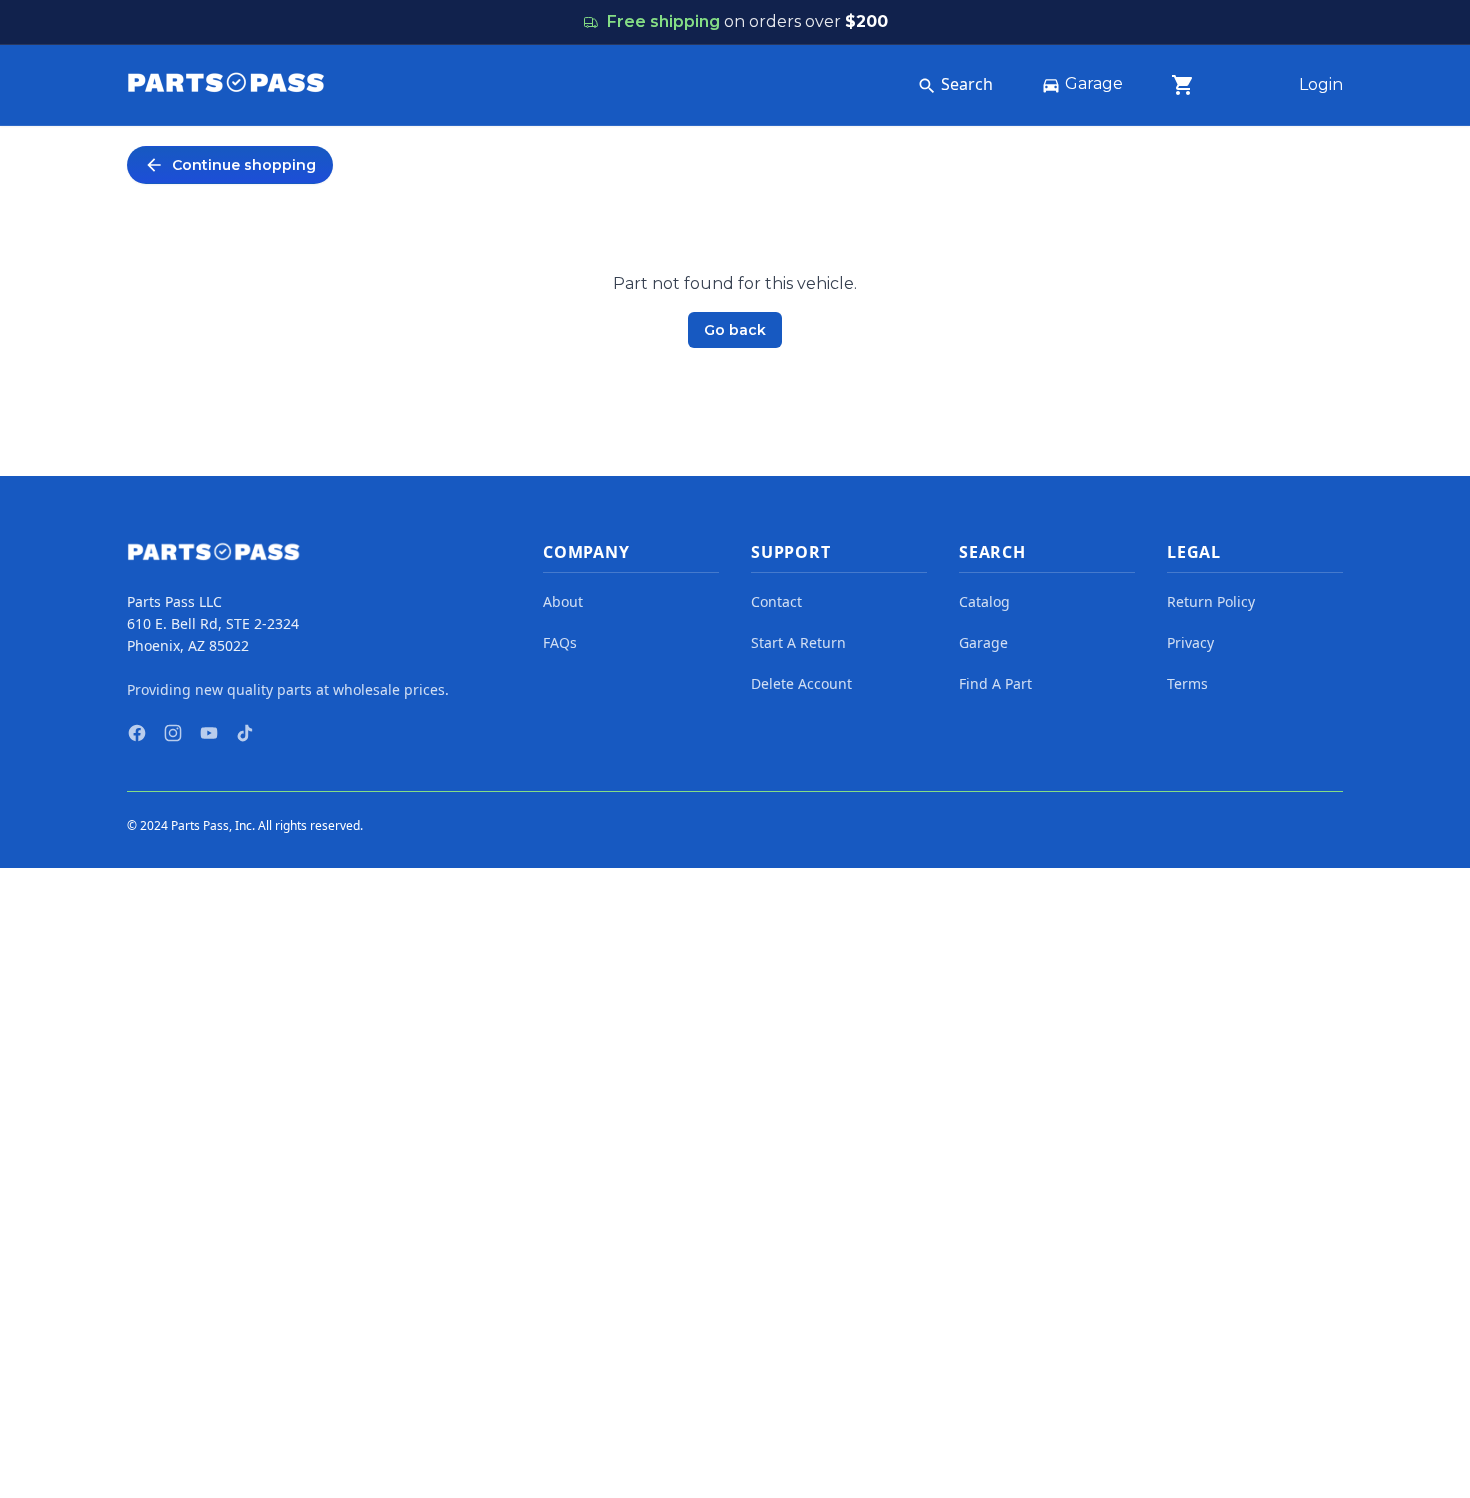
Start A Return (798, 642)
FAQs (560, 642)
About (563, 601)
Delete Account (801, 683)
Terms (1187, 683)
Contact (776, 601)
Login (1321, 84)
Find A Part (995, 683)
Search (967, 84)
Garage (1094, 83)
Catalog (984, 601)
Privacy (1190, 642)
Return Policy (1211, 601)
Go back (735, 330)
